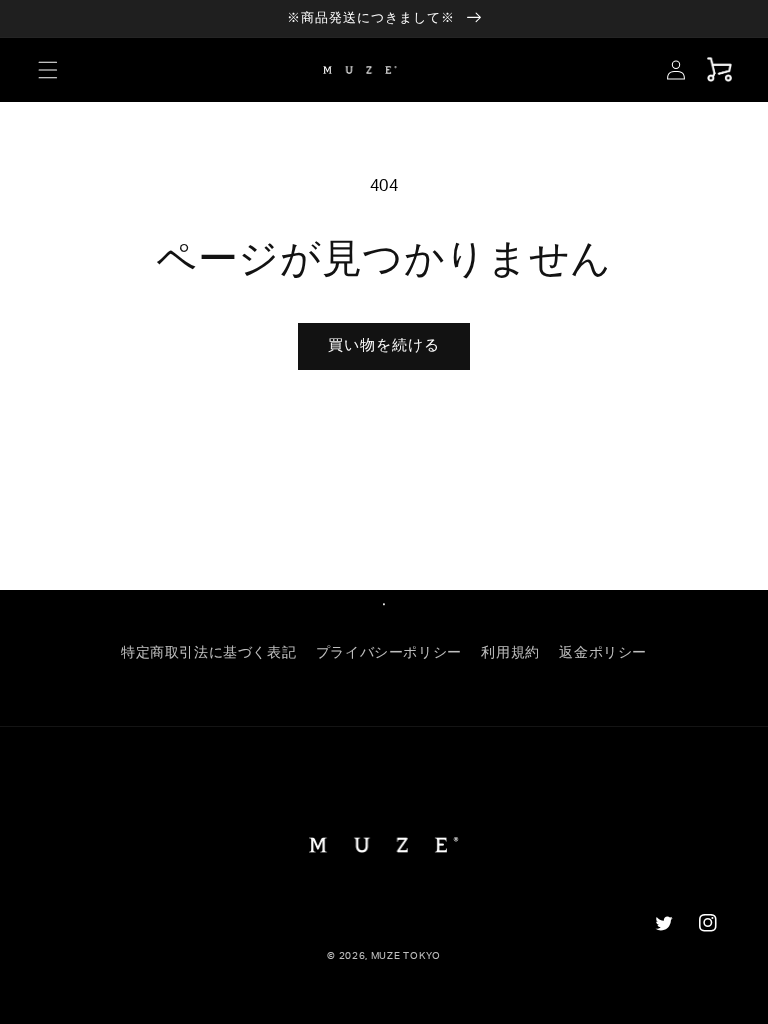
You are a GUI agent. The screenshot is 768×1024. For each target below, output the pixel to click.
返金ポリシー (603, 653)
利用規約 (510, 653)
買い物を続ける (384, 345)
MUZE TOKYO (406, 956)
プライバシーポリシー (389, 653)
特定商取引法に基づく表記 (208, 653)
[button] (48, 70)
